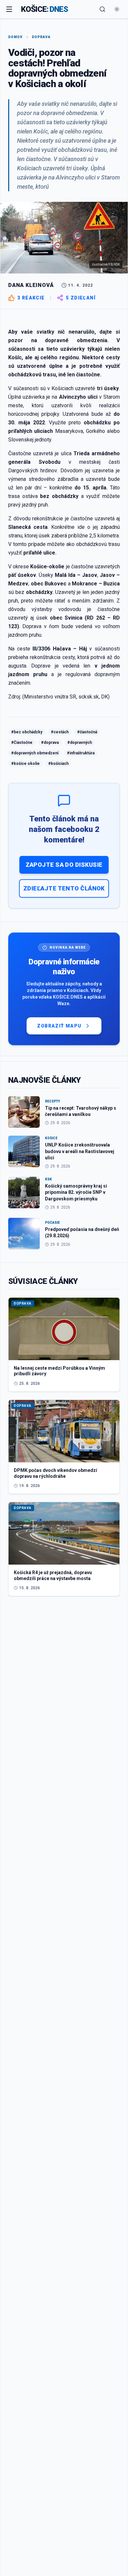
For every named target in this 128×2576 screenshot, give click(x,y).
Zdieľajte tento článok (64, 888)
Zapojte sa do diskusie (64, 865)
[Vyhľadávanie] (102, 9)
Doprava (41, 37)
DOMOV (15, 37)
